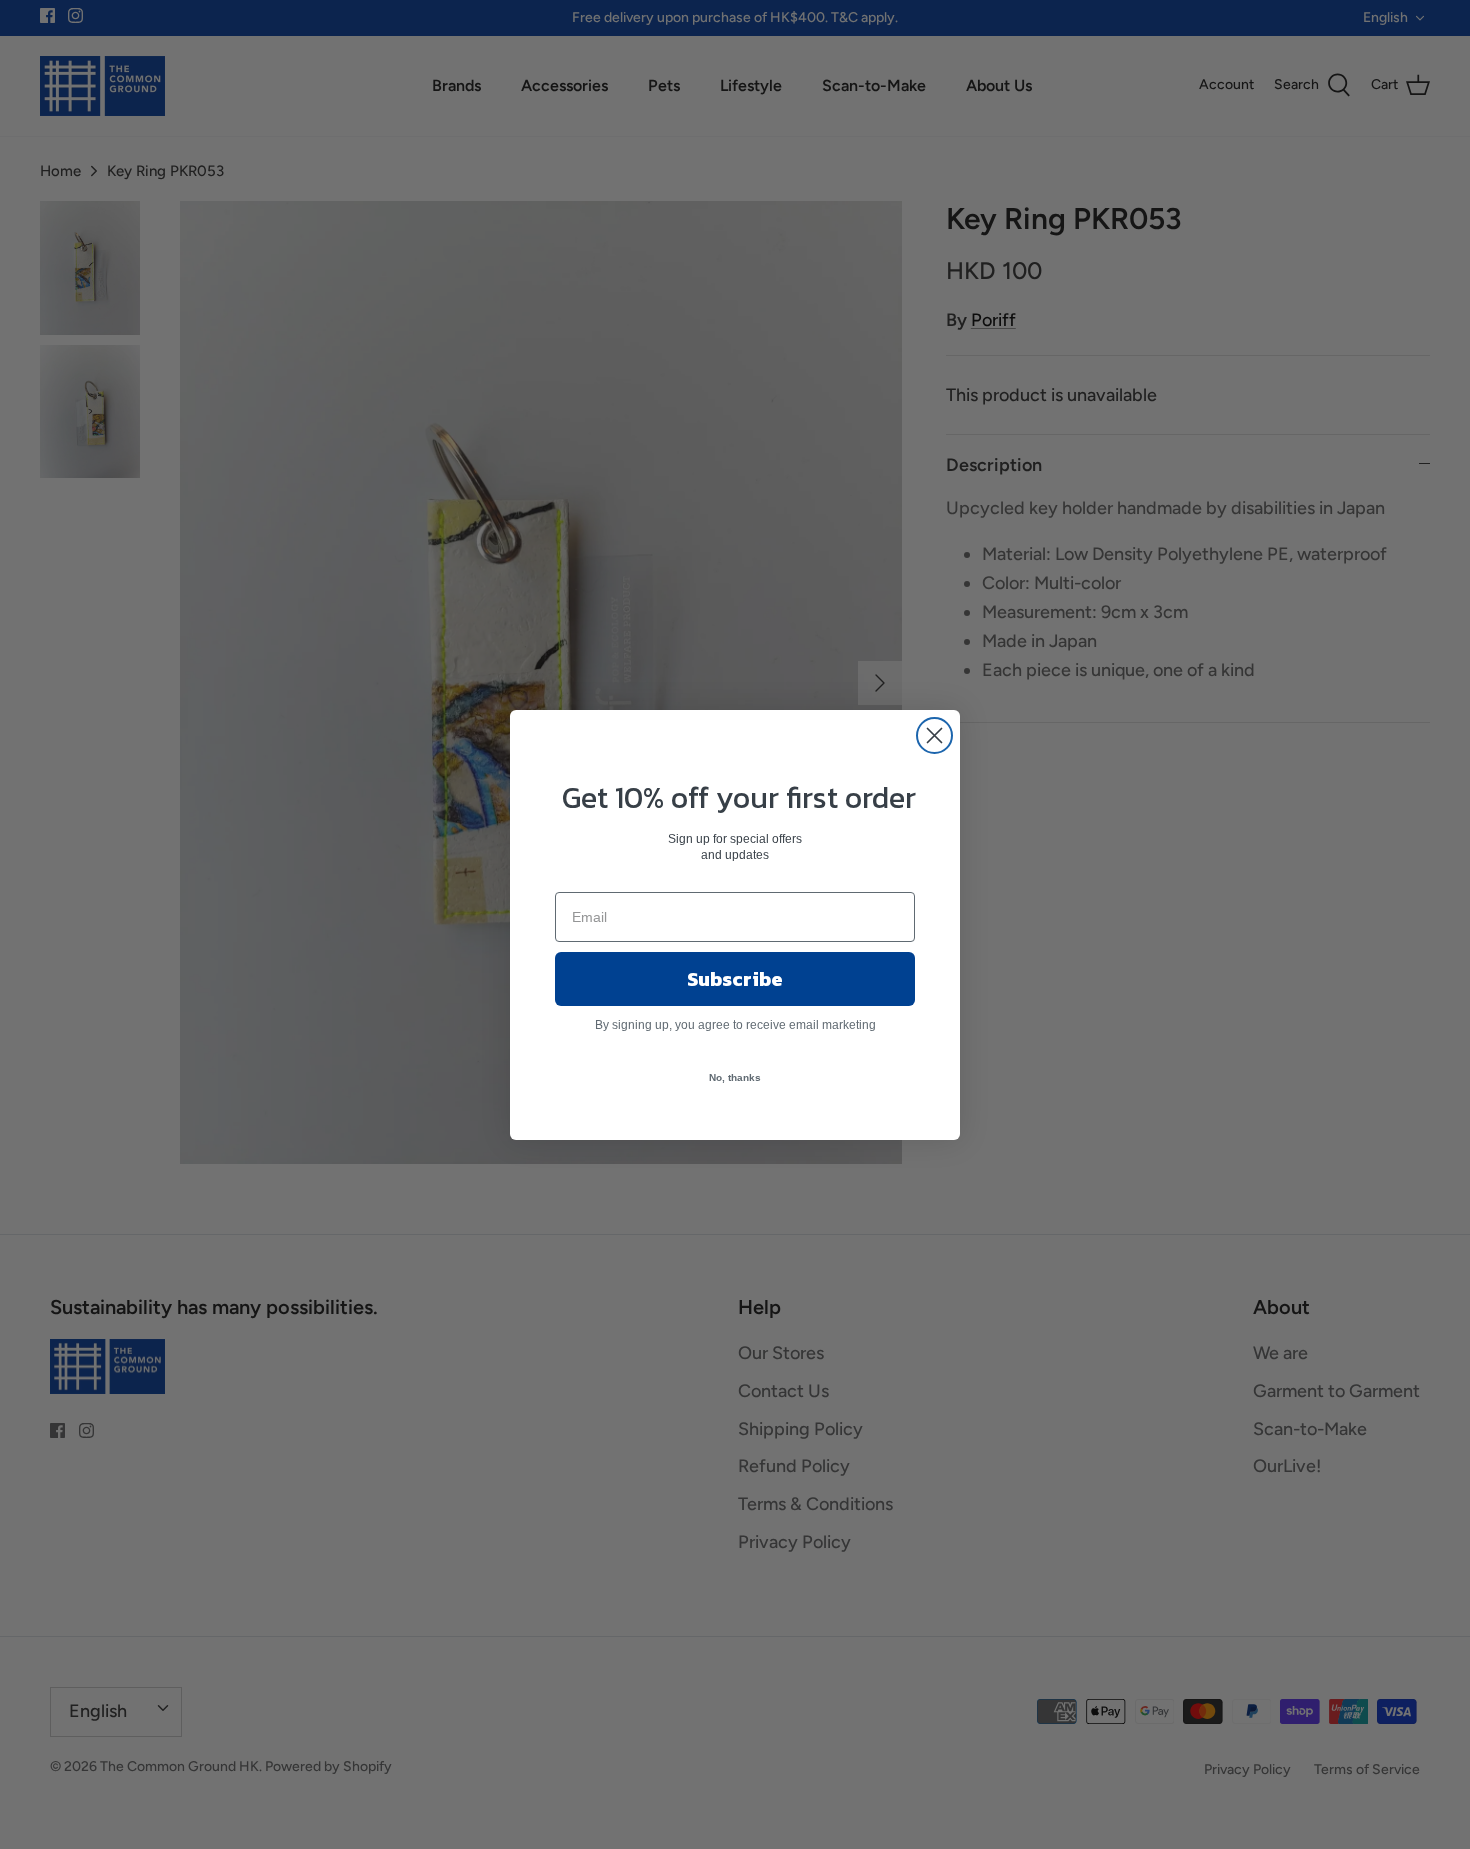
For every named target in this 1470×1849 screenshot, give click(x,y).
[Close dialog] (934, 735)
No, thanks (735, 1077)
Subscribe (735, 979)
